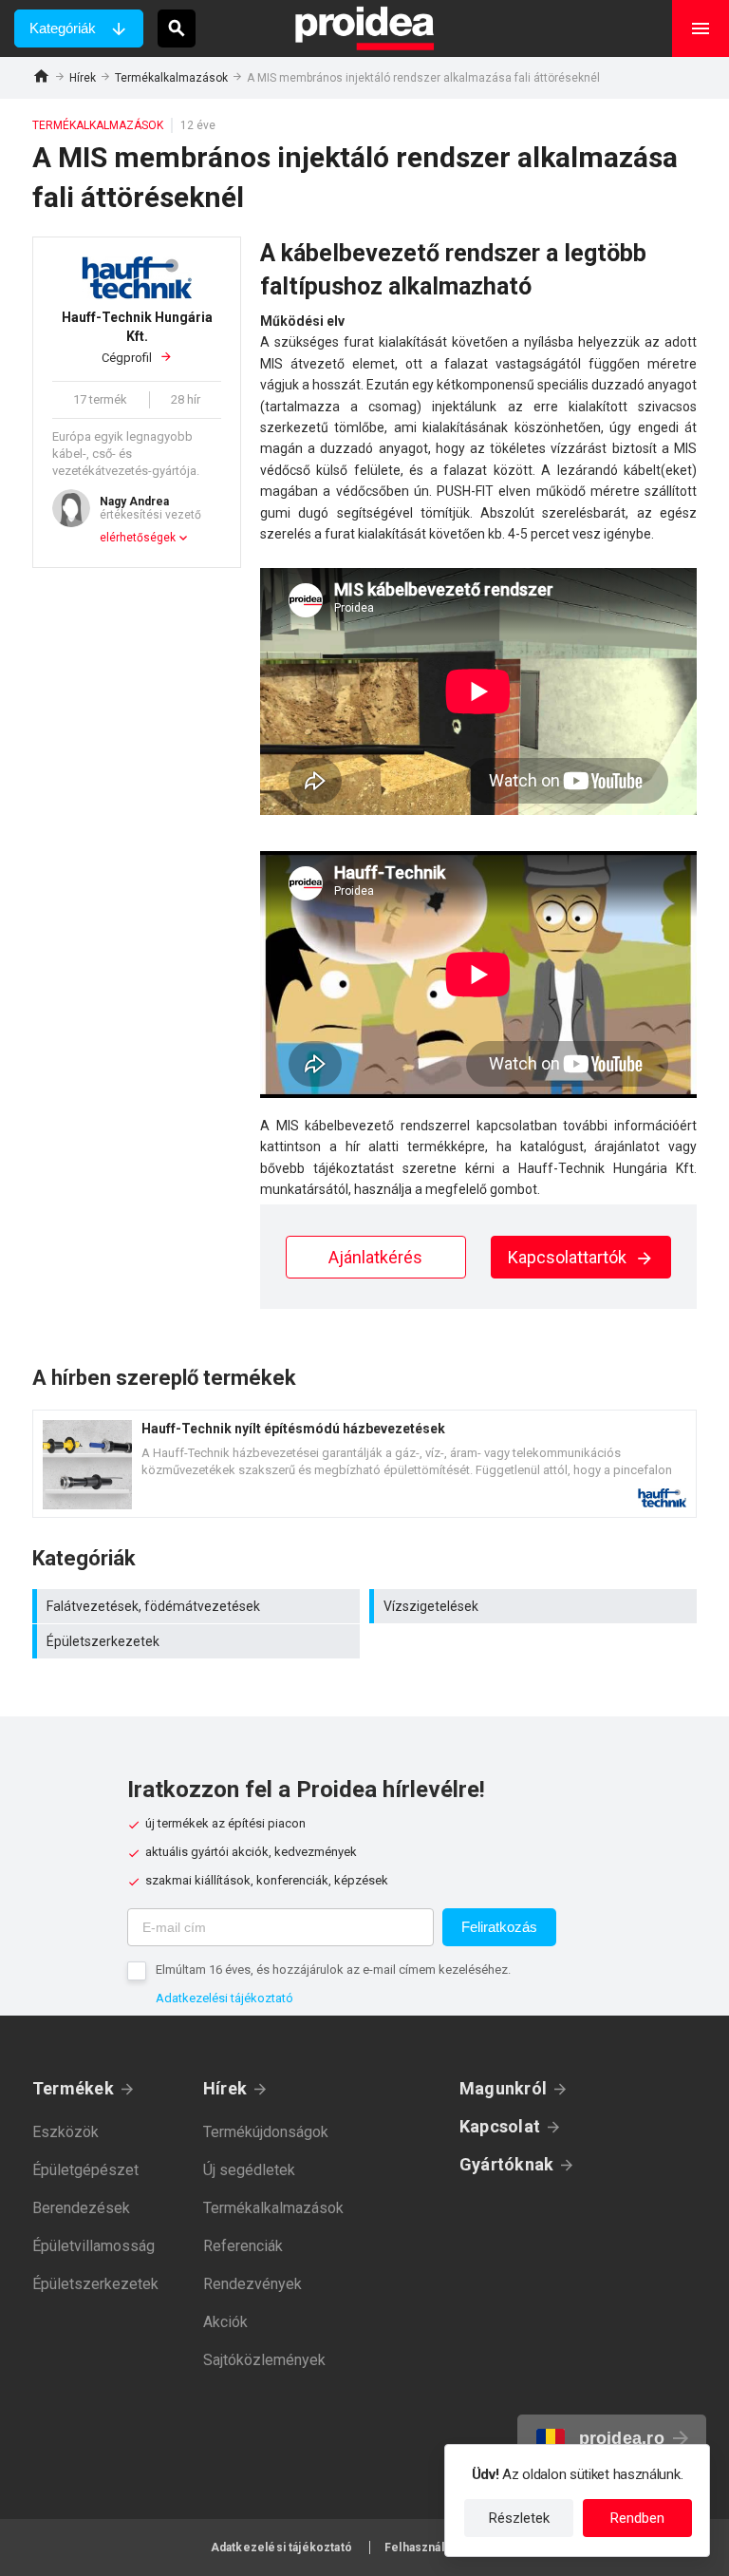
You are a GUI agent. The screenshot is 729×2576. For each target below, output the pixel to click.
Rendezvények (252, 2284)
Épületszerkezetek (198, 1641)
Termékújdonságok (266, 2132)
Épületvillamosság (93, 2246)
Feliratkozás (499, 1927)
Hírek (83, 78)
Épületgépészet (85, 2170)
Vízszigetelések (535, 1606)
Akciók (225, 2322)
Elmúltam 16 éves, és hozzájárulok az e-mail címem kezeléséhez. (333, 1970)
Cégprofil (137, 337)
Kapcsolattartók (569, 1257)
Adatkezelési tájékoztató (224, 1998)
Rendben (637, 2518)
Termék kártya (364, 1464)
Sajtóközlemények (264, 2360)
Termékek (73, 2088)
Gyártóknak (506, 2164)
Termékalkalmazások (171, 78)
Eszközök (65, 2132)
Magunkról (503, 2088)
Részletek (519, 2518)
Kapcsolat (500, 2126)
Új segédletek (249, 2170)
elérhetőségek (138, 538)
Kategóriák (63, 28)
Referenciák (243, 2246)
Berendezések (81, 2208)
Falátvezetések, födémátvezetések (198, 1606)
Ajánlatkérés (375, 1257)
